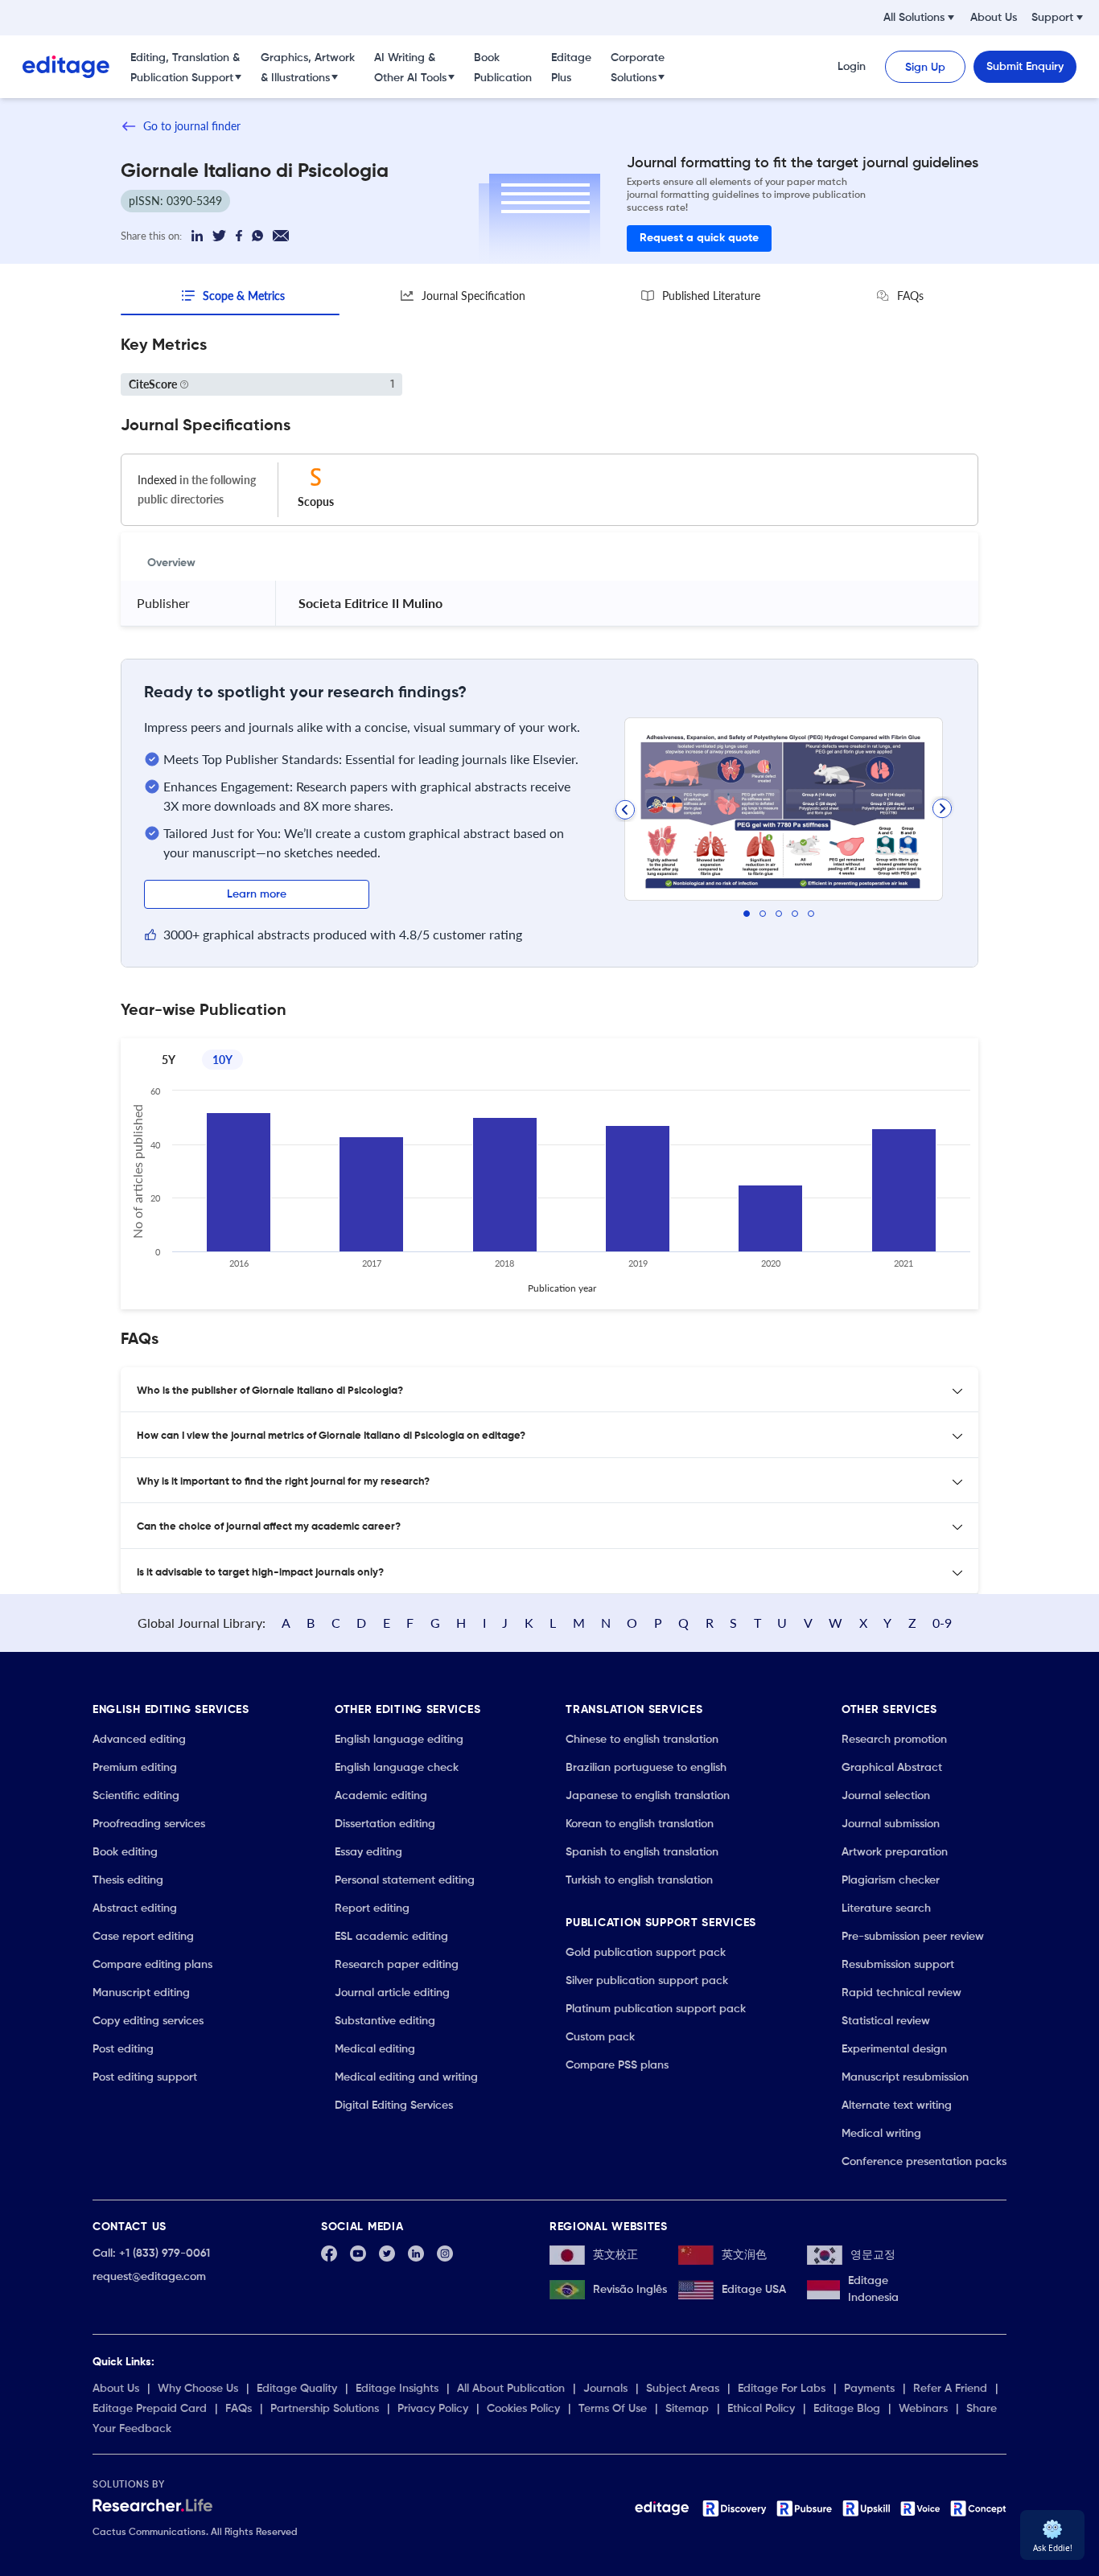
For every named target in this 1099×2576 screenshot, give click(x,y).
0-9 (942, 1623)
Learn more (257, 894)
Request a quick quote (699, 238)
